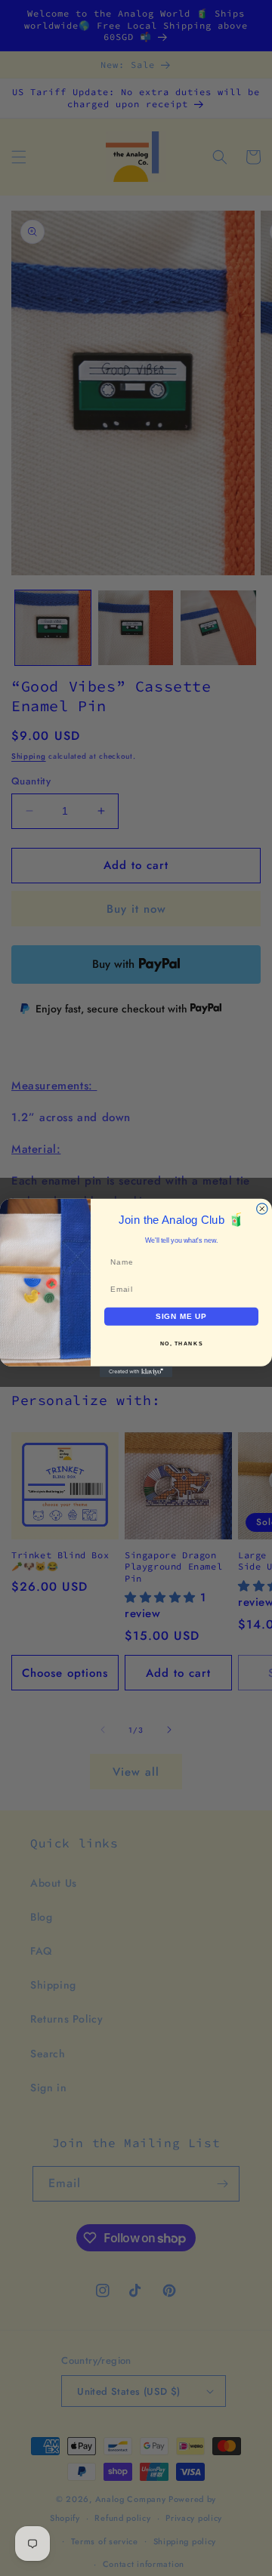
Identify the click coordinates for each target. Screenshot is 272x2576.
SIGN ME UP (181, 1316)
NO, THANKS (182, 1344)
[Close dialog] (262, 1209)
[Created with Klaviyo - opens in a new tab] (136, 1372)
